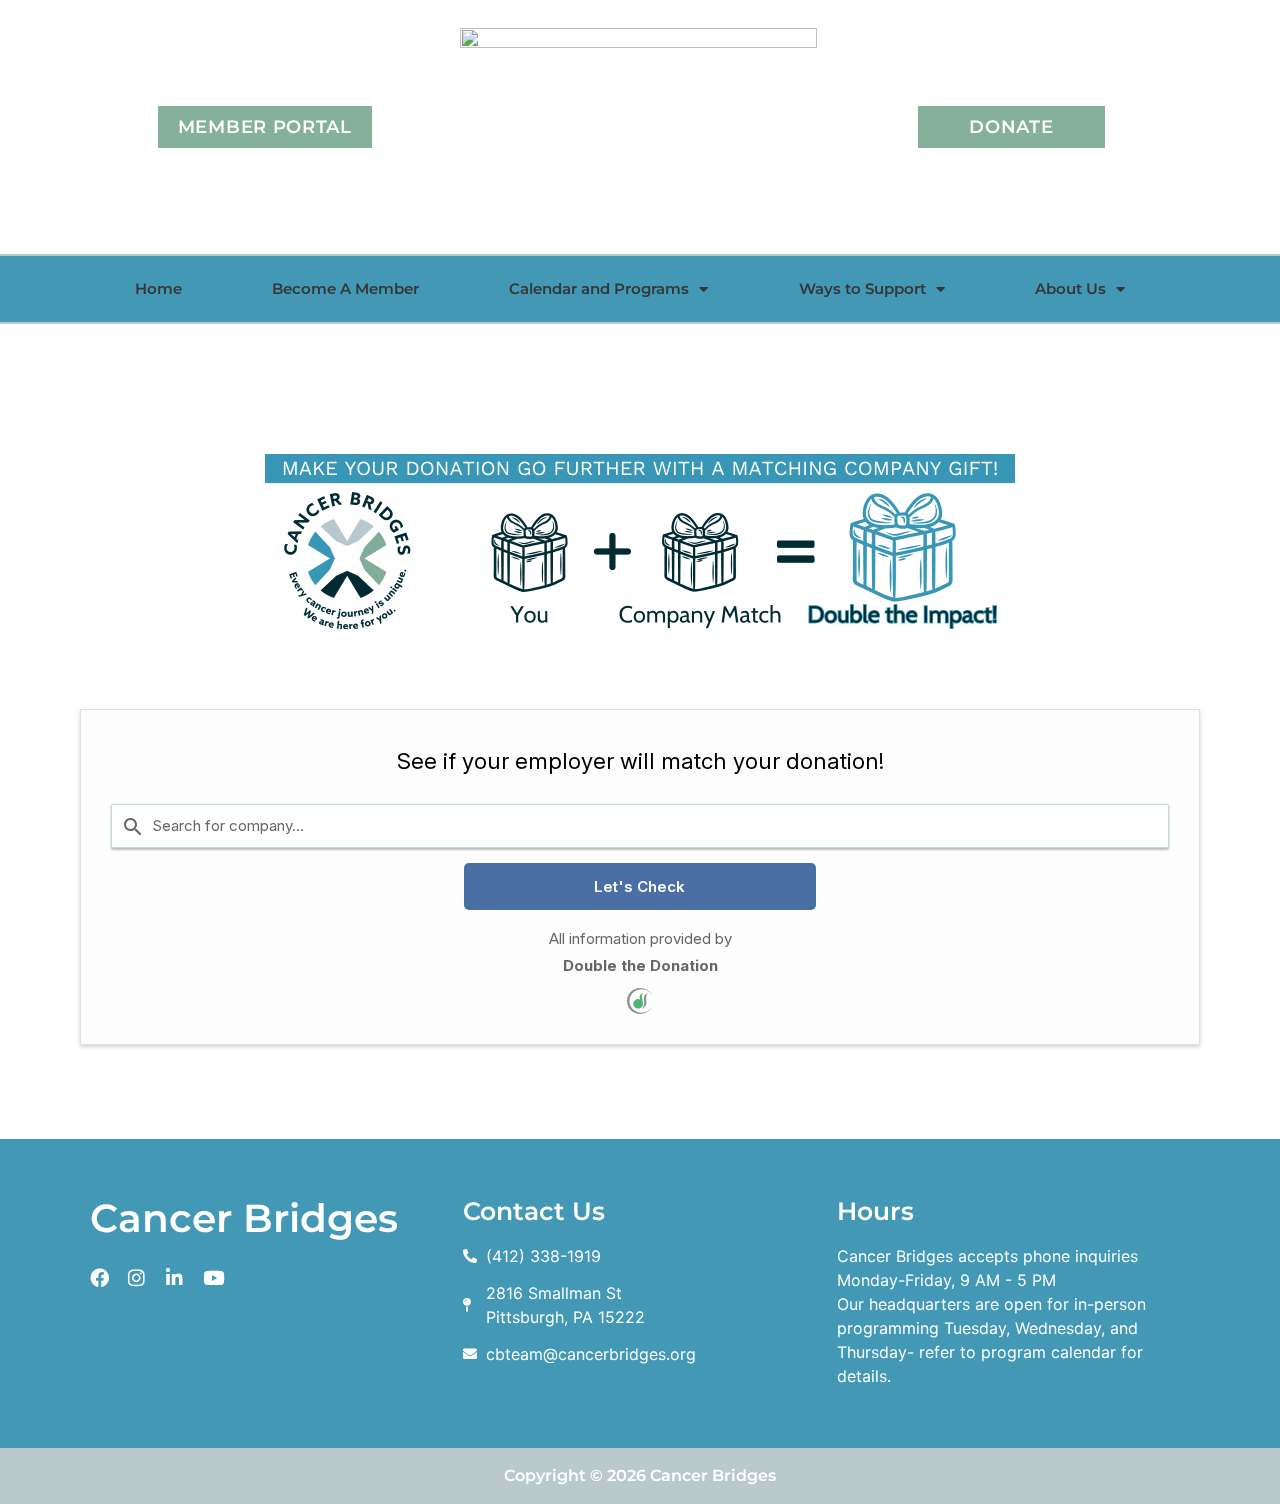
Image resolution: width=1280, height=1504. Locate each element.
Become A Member (345, 288)
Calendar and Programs (599, 288)
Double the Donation (640, 965)
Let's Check (639, 886)
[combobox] (640, 825)
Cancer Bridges (244, 1218)
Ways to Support (862, 288)
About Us (1070, 288)
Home (158, 288)
